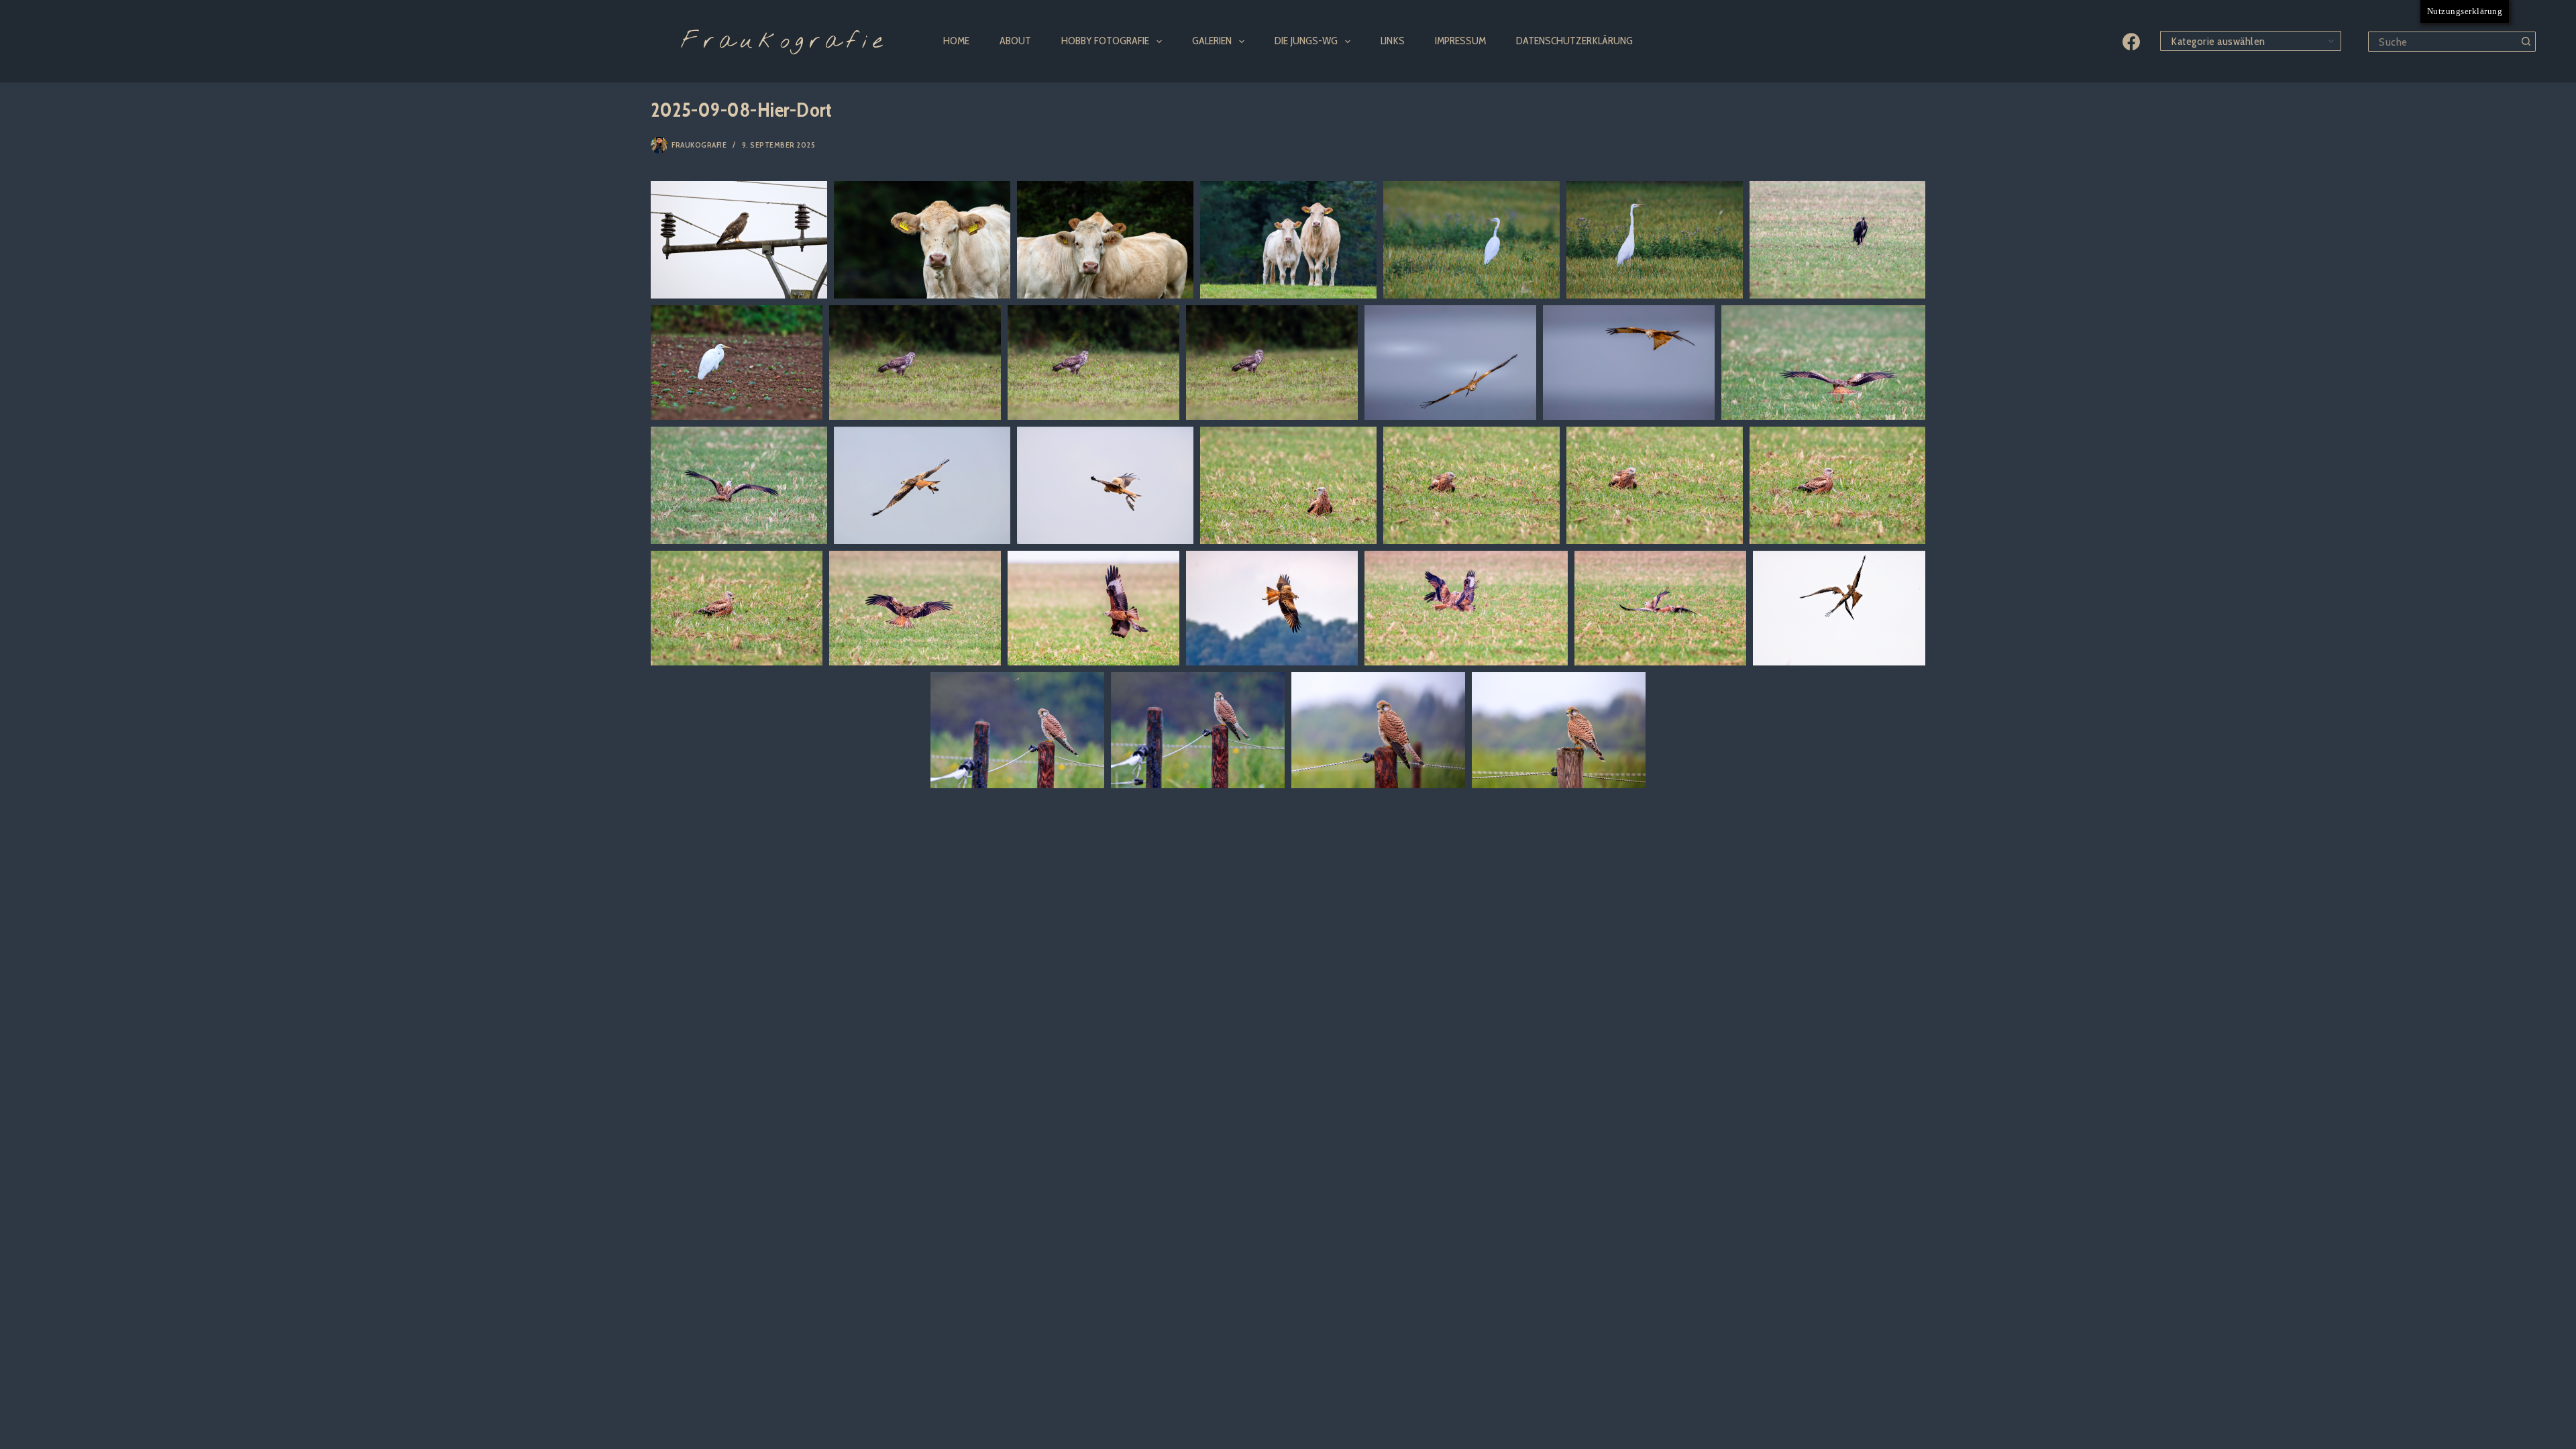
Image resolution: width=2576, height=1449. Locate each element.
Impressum (1460, 41)
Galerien (1212, 41)
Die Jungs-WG (1306, 41)
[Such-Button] (2526, 42)
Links (1393, 41)
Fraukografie (784, 42)
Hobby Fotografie (1105, 41)
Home (956, 41)
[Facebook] (2131, 42)
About (1015, 41)
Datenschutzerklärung (1574, 41)
